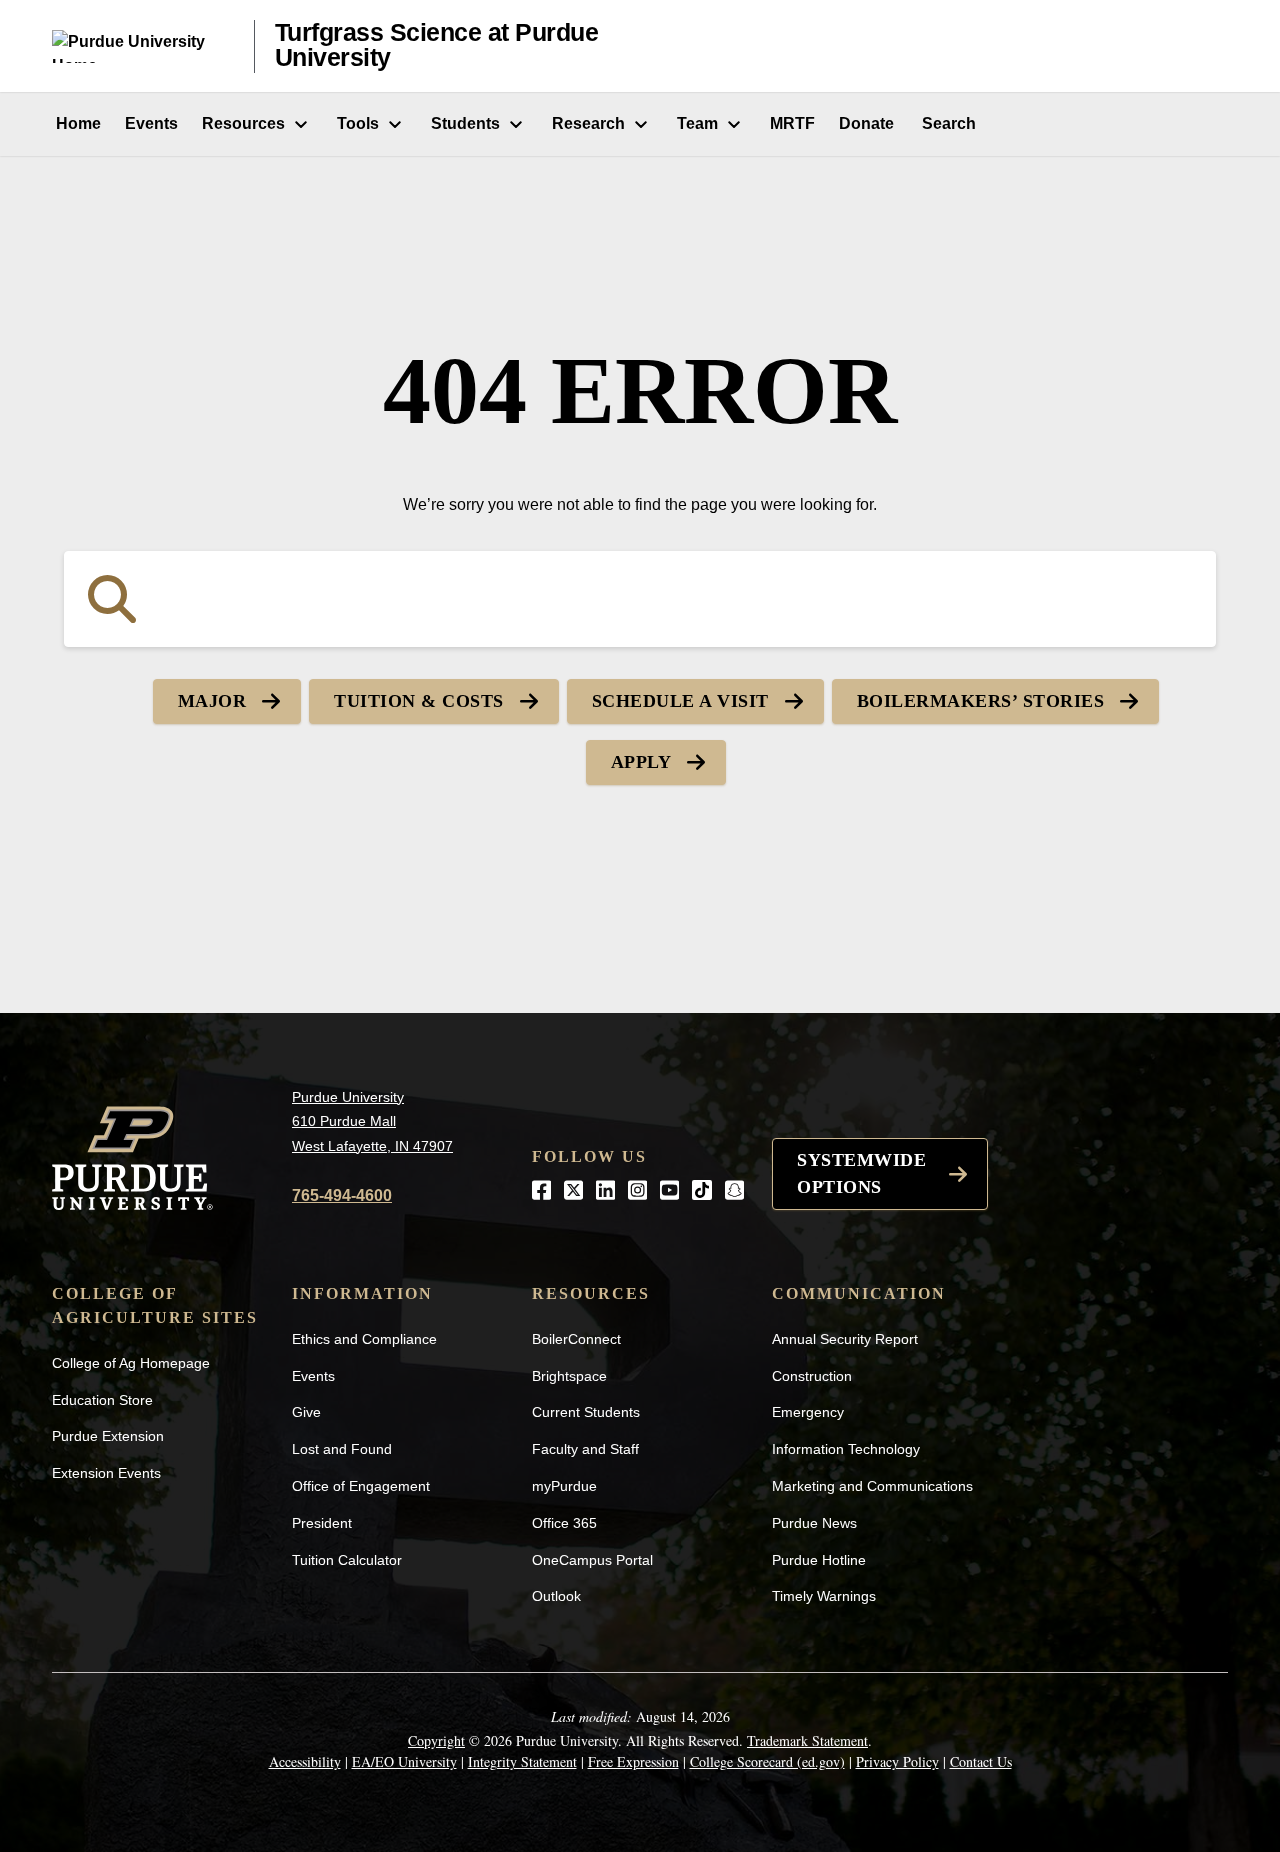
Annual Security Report (845, 1339)
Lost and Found (342, 1449)
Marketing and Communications (872, 1486)
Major (212, 701)
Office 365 (564, 1523)
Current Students (586, 1412)
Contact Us (981, 1761)
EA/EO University (404, 1761)
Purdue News (814, 1523)
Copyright (436, 1740)
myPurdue (564, 1486)
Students (465, 123)
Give (306, 1412)
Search (947, 123)
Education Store (102, 1400)
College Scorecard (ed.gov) (767, 1761)
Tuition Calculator (347, 1560)
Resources (243, 123)
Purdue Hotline (819, 1560)
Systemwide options (861, 1173)
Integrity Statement (522, 1761)
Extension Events (106, 1473)
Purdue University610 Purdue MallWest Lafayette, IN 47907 (372, 1121)
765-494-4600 (342, 1195)
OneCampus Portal (592, 1560)
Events (151, 123)
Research (588, 123)
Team (697, 123)
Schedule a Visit (680, 701)
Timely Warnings (824, 1596)
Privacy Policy (897, 1761)
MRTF (792, 123)
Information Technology (846, 1449)
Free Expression (633, 1761)
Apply (641, 762)
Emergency (808, 1412)
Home (76, 123)
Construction (812, 1376)
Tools (358, 123)
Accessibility (305, 1761)
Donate (866, 123)
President (322, 1523)
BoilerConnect (576, 1339)
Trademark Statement (807, 1740)
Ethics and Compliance (364, 1339)
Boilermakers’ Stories (981, 701)
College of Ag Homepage (131, 1363)
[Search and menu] (1204, 46)
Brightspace (569, 1376)
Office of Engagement (361, 1486)
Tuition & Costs (419, 701)
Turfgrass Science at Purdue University (437, 45)
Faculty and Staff (585, 1449)
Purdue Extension (108, 1436)
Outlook (556, 1596)
